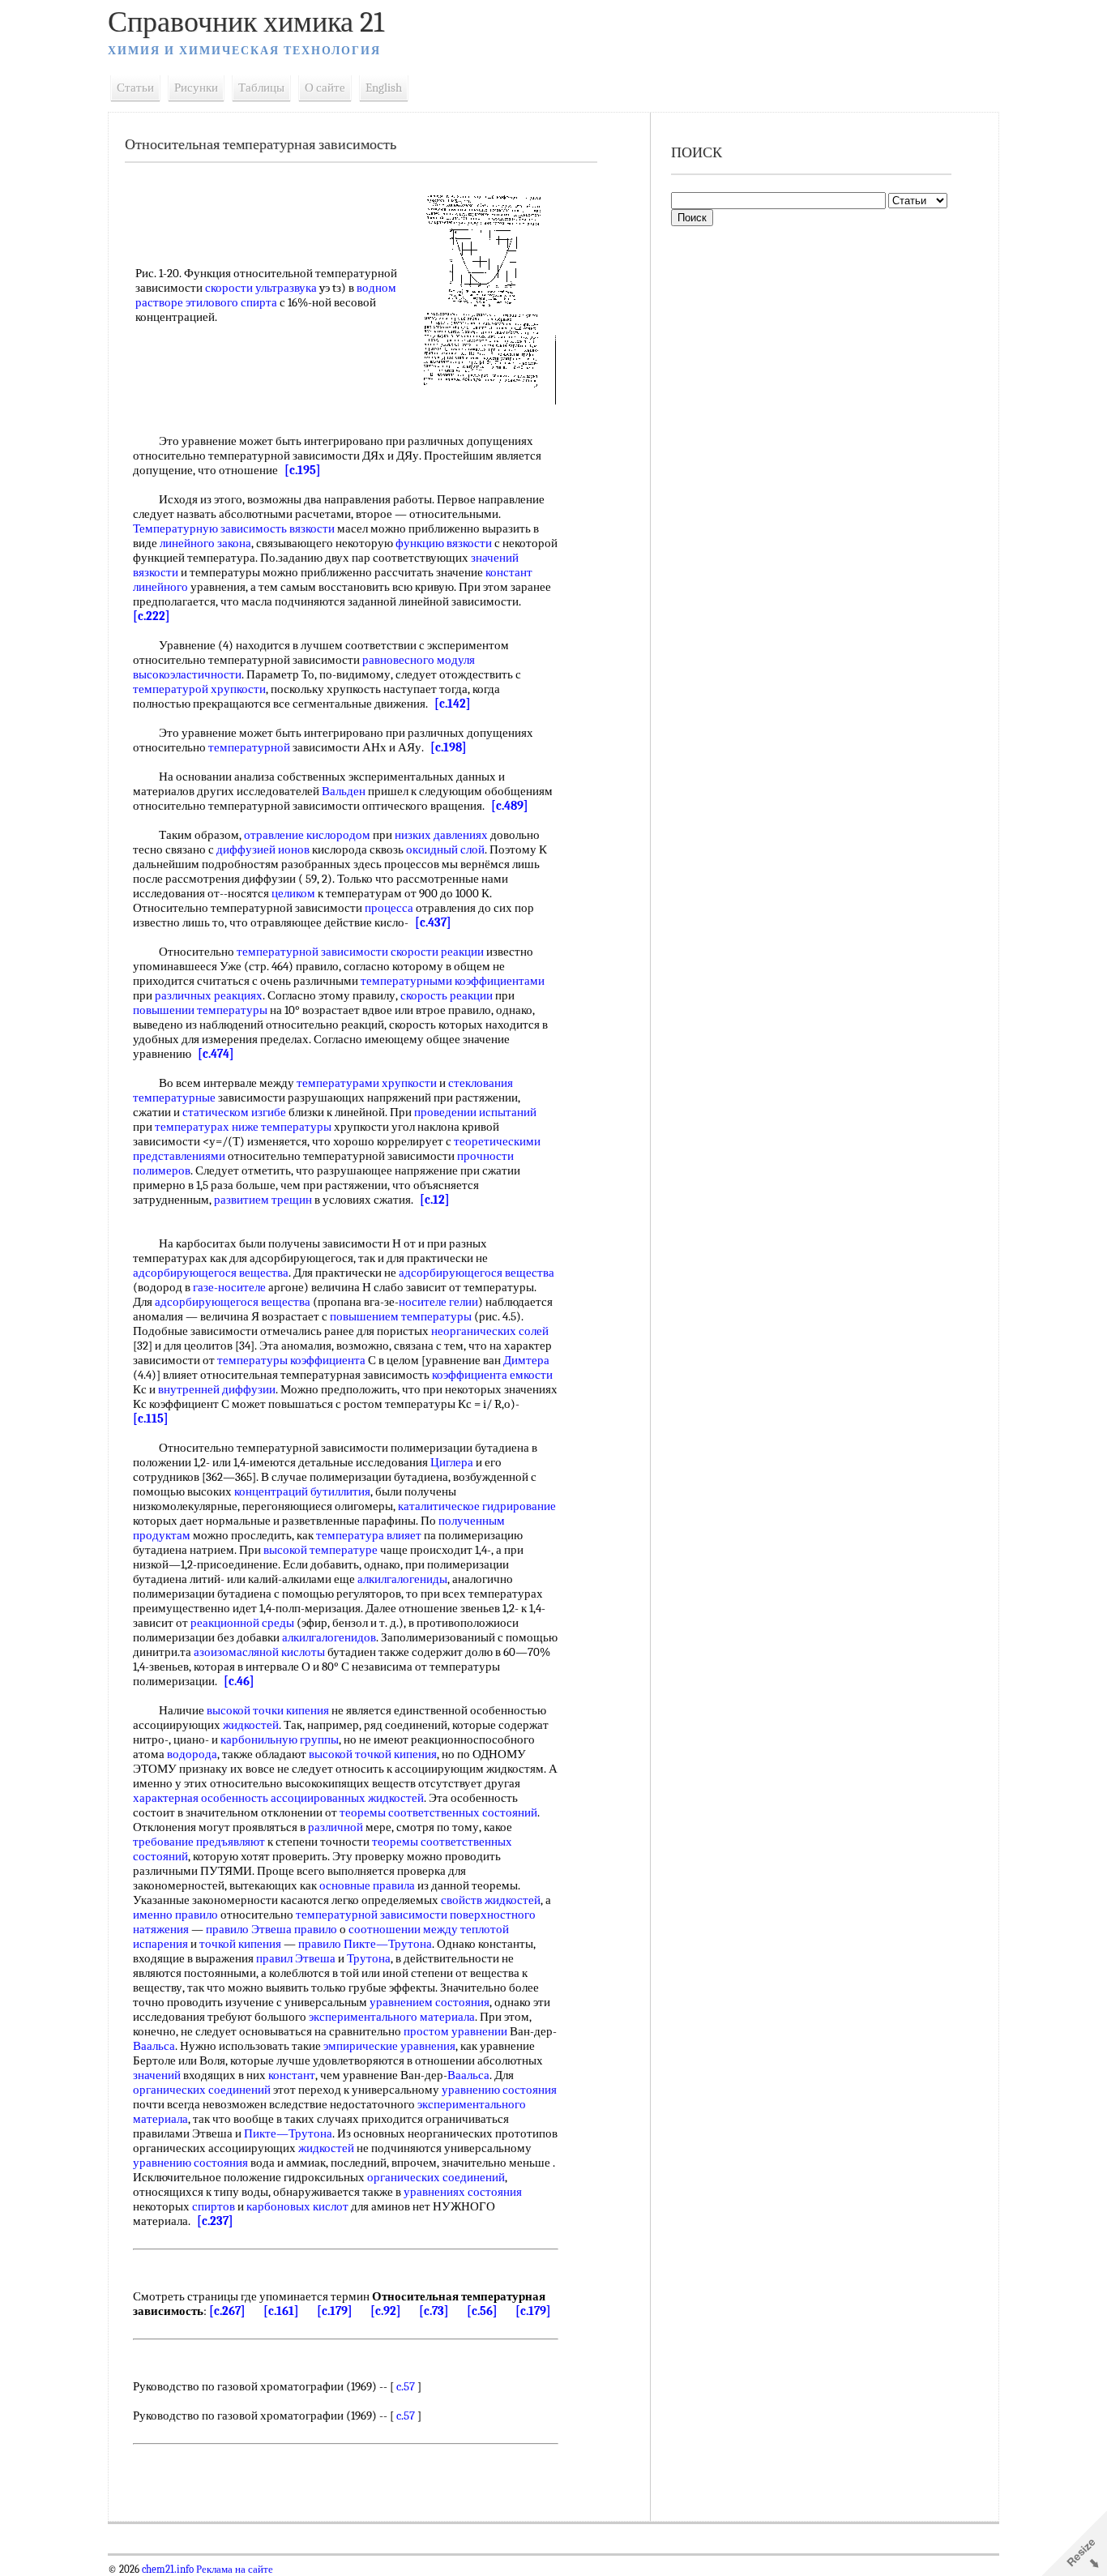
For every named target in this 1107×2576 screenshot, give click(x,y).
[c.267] (227, 2311)
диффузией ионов (263, 849)
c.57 (406, 2386)
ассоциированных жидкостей (347, 1798)
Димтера (526, 1360)
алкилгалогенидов (329, 1637)
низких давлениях (441, 835)
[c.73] (434, 2311)
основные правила (367, 1885)
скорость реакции (447, 995)
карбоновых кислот (297, 2206)
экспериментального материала (392, 2017)
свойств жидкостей (491, 1900)
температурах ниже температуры (243, 1127)
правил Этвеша (296, 1958)
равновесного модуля (419, 660)
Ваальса (154, 2046)
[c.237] (215, 2221)
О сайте (325, 88)
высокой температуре (321, 1550)
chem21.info (168, 2570)
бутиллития (340, 1491)
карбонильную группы (280, 1739)
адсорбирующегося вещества (211, 1273)
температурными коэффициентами (453, 981)
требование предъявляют (199, 1842)
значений (157, 2075)
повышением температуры (401, 1316)
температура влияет (369, 1535)
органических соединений (202, 2090)
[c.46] (239, 1681)
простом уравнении (455, 2031)
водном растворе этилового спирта (266, 295)
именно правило (175, 1915)
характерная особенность (201, 1798)
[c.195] (303, 470)
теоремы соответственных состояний (438, 1812)
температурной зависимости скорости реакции (360, 952)
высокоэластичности (187, 674)
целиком (293, 893)
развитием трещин (263, 1200)
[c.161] (281, 2311)
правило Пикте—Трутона (365, 1944)
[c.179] (335, 2311)
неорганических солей (490, 1331)
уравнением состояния (430, 2002)
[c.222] (152, 616)
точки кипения (291, 1710)
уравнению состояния (499, 2090)
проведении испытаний (475, 1112)
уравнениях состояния (463, 2192)
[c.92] (386, 2311)
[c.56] (482, 2311)
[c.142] (453, 704)
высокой (229, 1710)
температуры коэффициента (291, 1360)
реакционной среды (242, 1623)
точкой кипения (396, 1754)
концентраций (271, 1491)
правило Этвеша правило (271, 1929)
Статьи (135, 88)
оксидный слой (445, 849)
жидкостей (251, 1725)
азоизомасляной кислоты (259, 1652)
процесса (389, 908)
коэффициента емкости (492, 1375)
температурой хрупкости (199, 689)
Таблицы (261, 88)
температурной (249, 747)
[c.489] (510, 806)
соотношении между (403, 1929)
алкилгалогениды (402, 1579)
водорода (192, 1754)
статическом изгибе (234, 1112)
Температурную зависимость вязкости (234, 528)
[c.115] (151, 1419)
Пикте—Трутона (288, 2133)
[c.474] (216, 1054)
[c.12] (435, 1200)
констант (292, 2075)
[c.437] (433, 922)
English (384, 88)
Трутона (369, 1958)
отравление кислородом (307, 835)
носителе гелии (438, 1302)
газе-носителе (229, 1287)
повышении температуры (200, 1010)
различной (336, 1827)
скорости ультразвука (261, 288)
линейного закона (205, 543)
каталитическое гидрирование (477, 1506)
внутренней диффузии (217, 1389)
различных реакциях (209, 995)
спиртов (214, 2206)
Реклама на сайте (233, 2570)
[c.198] (449, 747)
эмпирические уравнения (389, 2046)
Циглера (452, 1462)
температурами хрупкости (367, 1083)
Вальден (344, 791)
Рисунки (196, 88)
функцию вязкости (444, 543)
